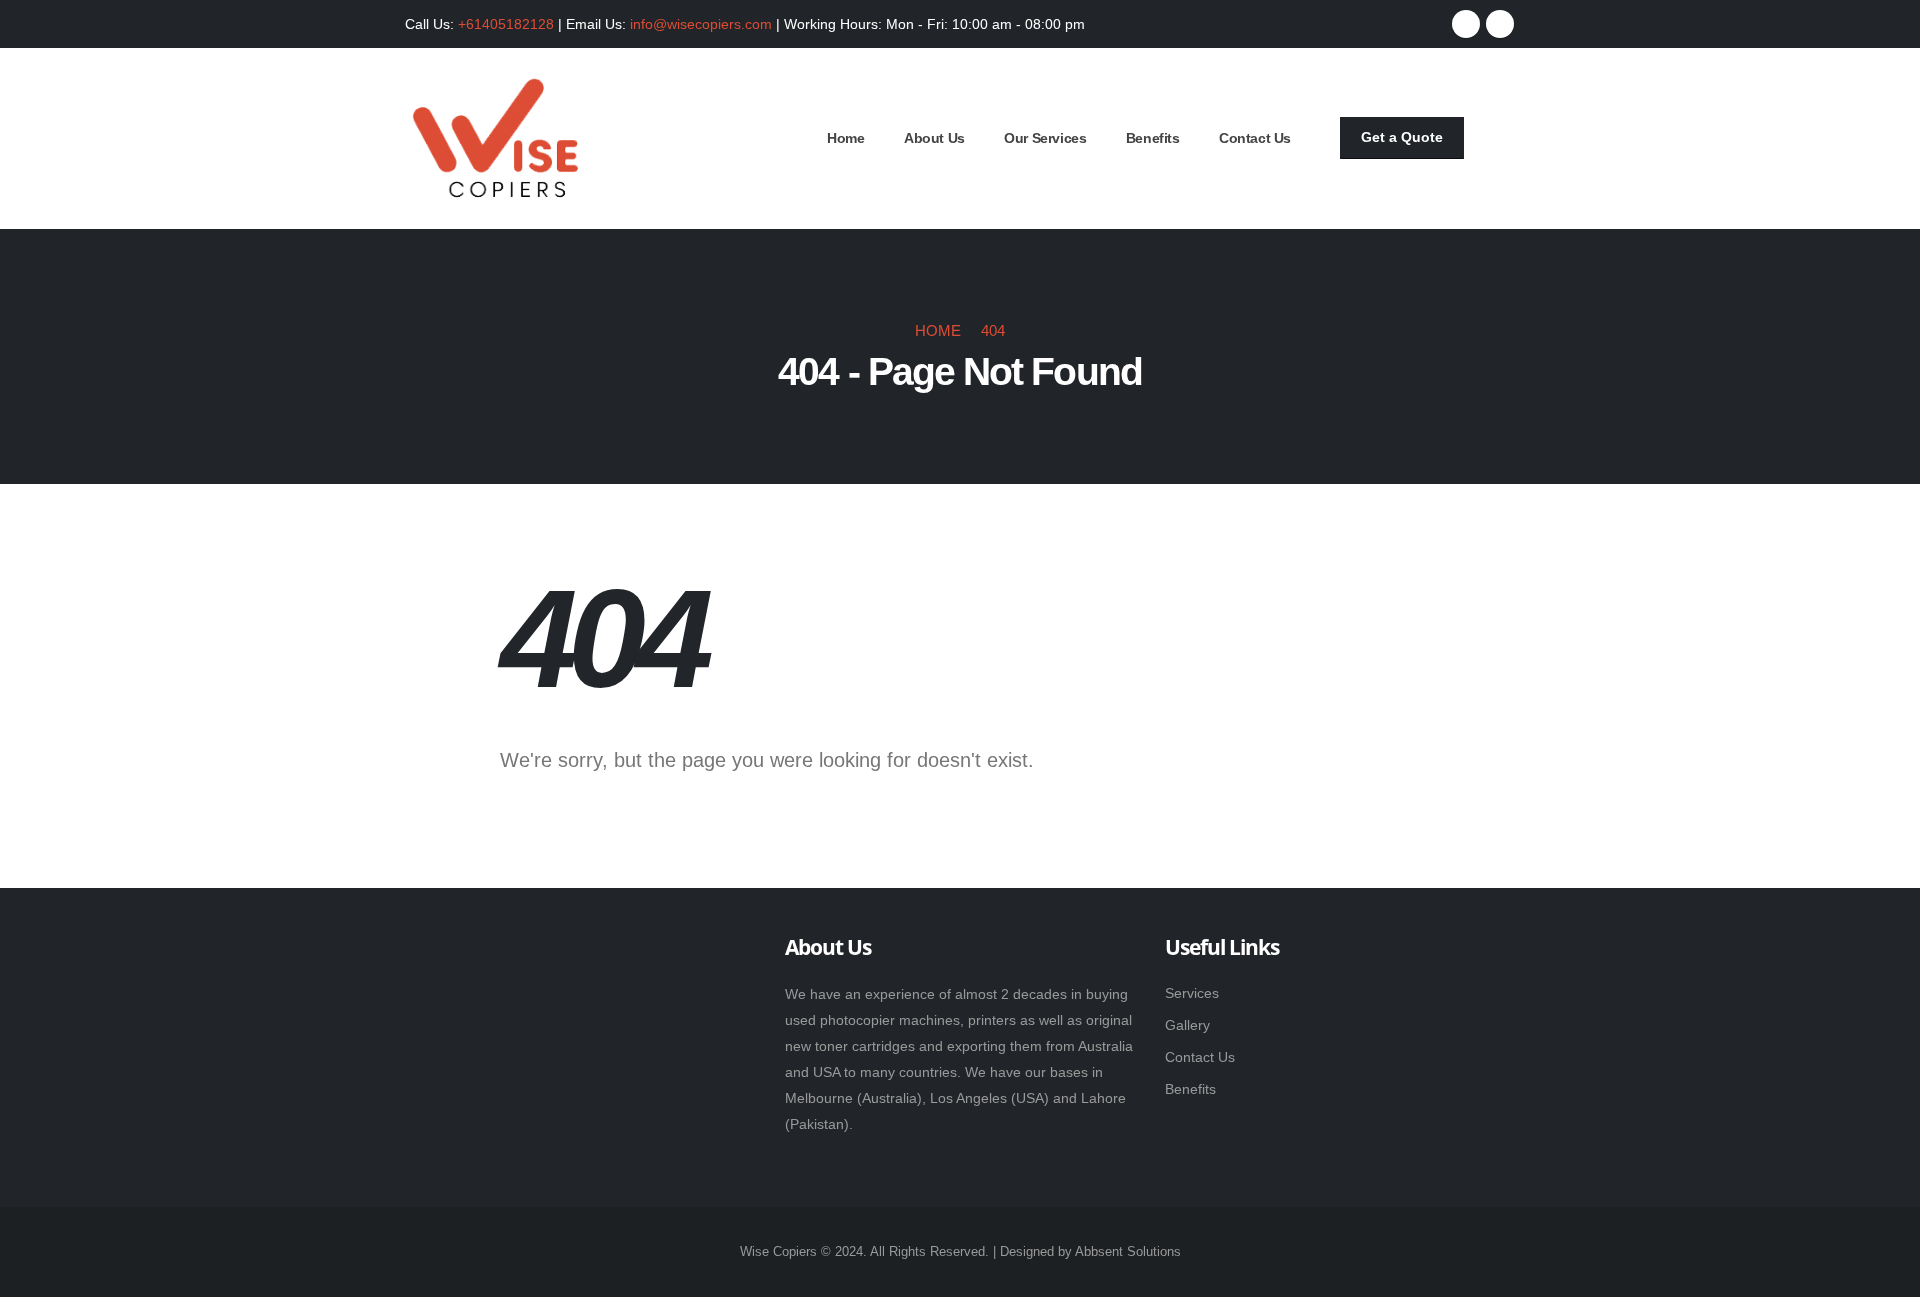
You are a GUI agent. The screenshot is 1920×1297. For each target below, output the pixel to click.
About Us (934, 138)
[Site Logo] (495, 138)
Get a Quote (1402, 137)
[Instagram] (1500, 24)
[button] (1504, 139)
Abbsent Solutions (1128, 1252)
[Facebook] (1466, 24)
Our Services (1045, 138)
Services (1192, 993)
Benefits (1153, 138)
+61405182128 (506, 24)
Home (845, 138)
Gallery (1187, 1025)
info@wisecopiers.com (701, 24)
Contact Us (1255, 138)
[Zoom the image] (508, 951)
